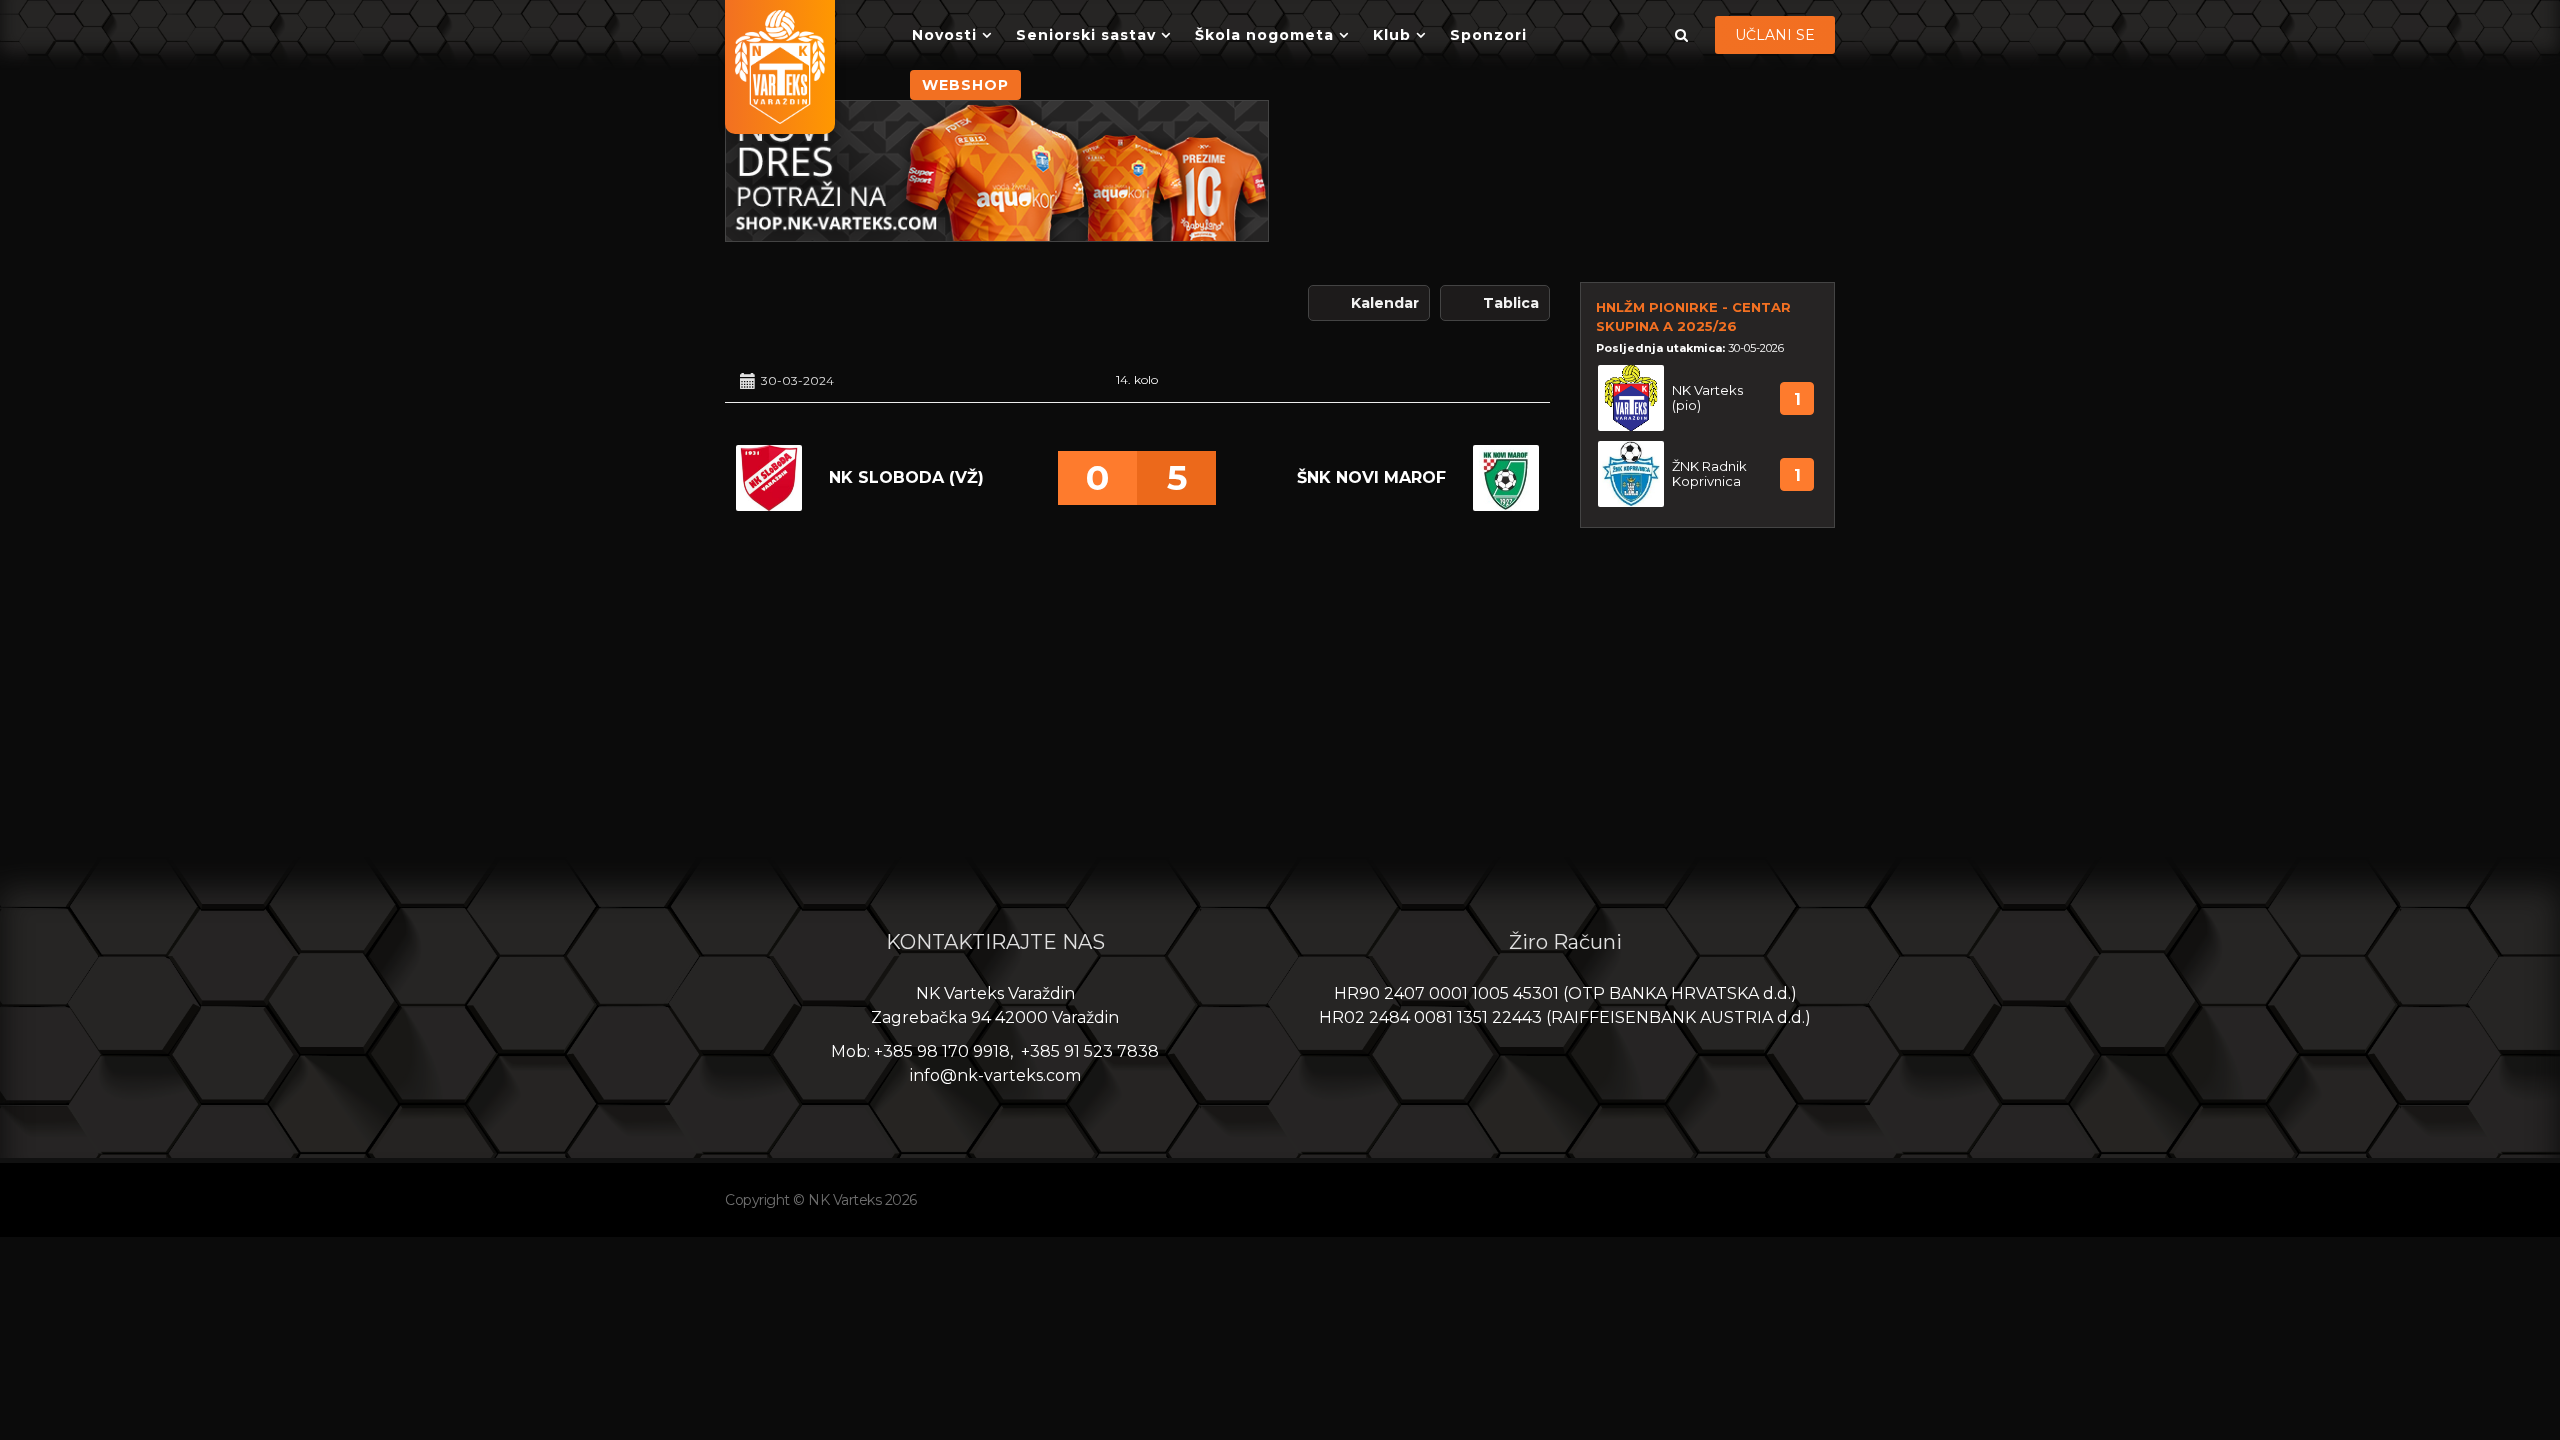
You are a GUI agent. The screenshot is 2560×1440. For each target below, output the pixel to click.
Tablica (1511, 303)
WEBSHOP (965, 85)
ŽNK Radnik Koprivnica (1709, 474)
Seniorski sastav (1086, 35)
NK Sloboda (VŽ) (906, 477)
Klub (1392, 35)
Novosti (944, 35)
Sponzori (1488, 35)
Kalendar (1385, 303)
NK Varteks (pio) (1707, 398)
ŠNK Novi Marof (1371, 477)
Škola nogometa (1264, 35)
